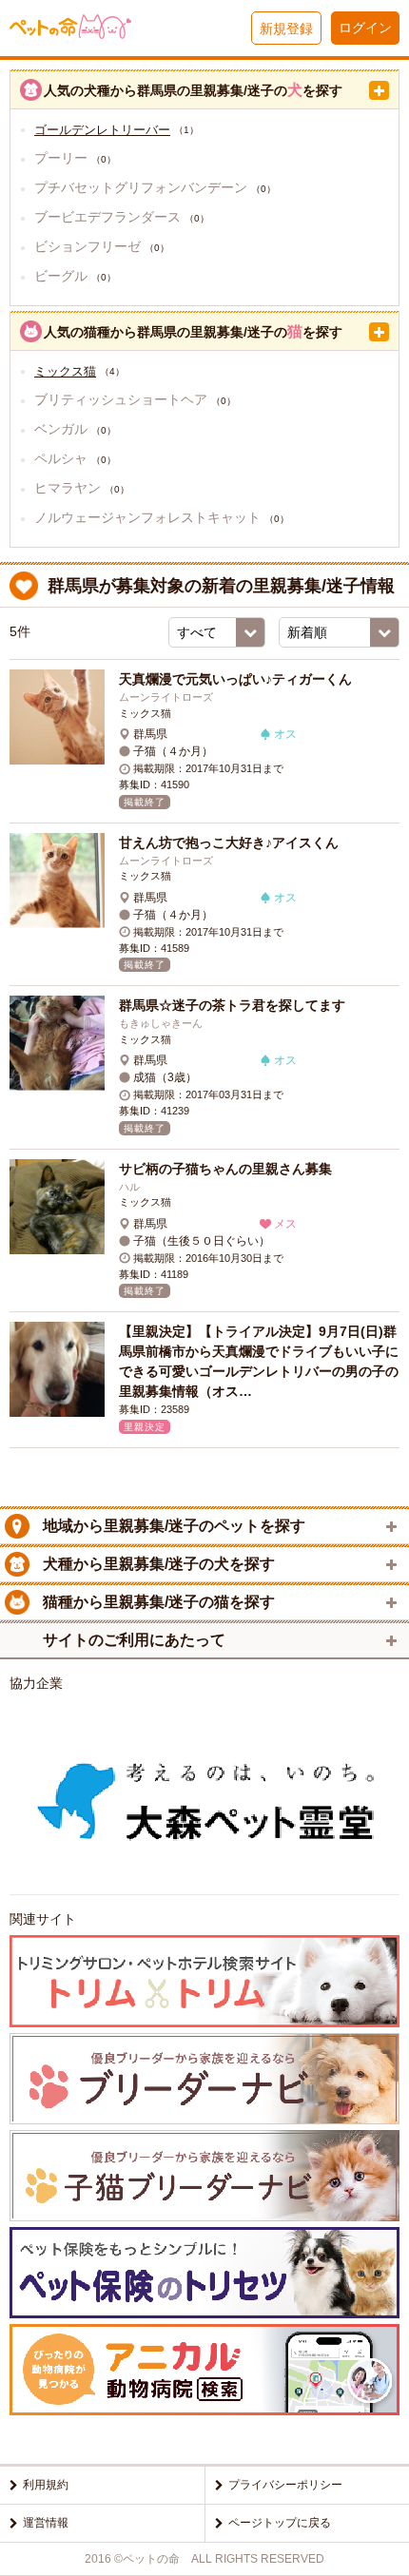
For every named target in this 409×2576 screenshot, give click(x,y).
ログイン (365, 28)
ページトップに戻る (280, 2523)
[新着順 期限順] (339, 632)
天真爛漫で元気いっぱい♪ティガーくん (235, 679)
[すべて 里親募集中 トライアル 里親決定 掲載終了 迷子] (217, 632)
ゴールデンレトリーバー (102, 130)
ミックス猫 (65, 371)
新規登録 (286, 29)
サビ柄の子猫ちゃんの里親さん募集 (225, 1169)
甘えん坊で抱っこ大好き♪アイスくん (229, 843)
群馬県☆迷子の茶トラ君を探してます (232, 1005)
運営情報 (46, 2523)
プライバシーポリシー (285, 2485)
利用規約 (46, 2485)
